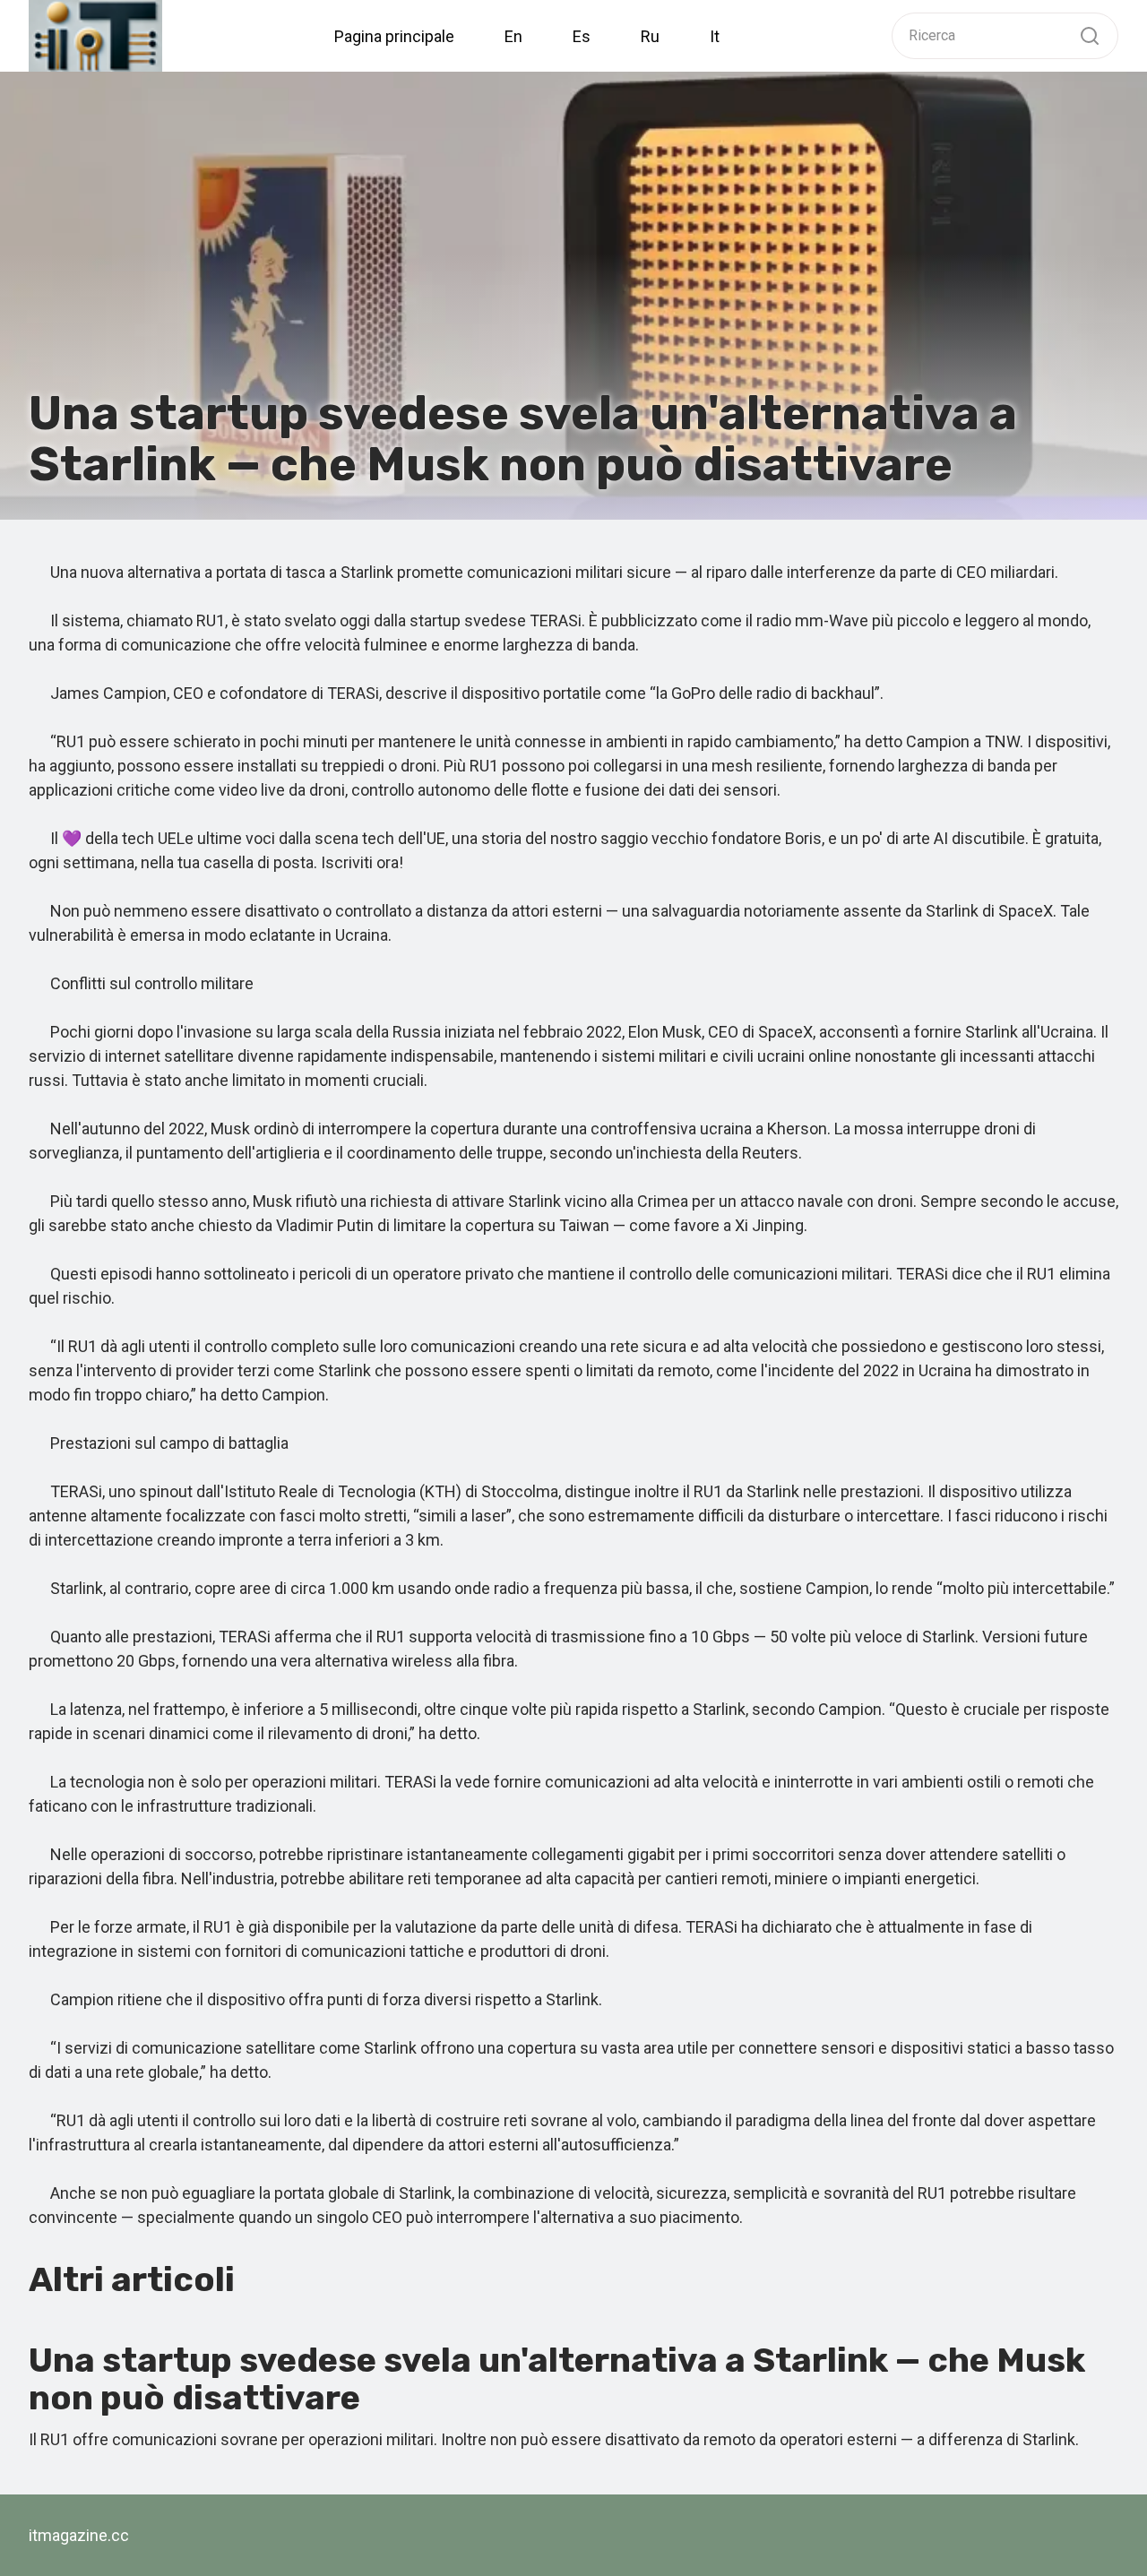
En (513, 36)
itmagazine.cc (79, 2535)
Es (582, 36)
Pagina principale (394, 36)
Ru (650, 36)
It (715, 36)
